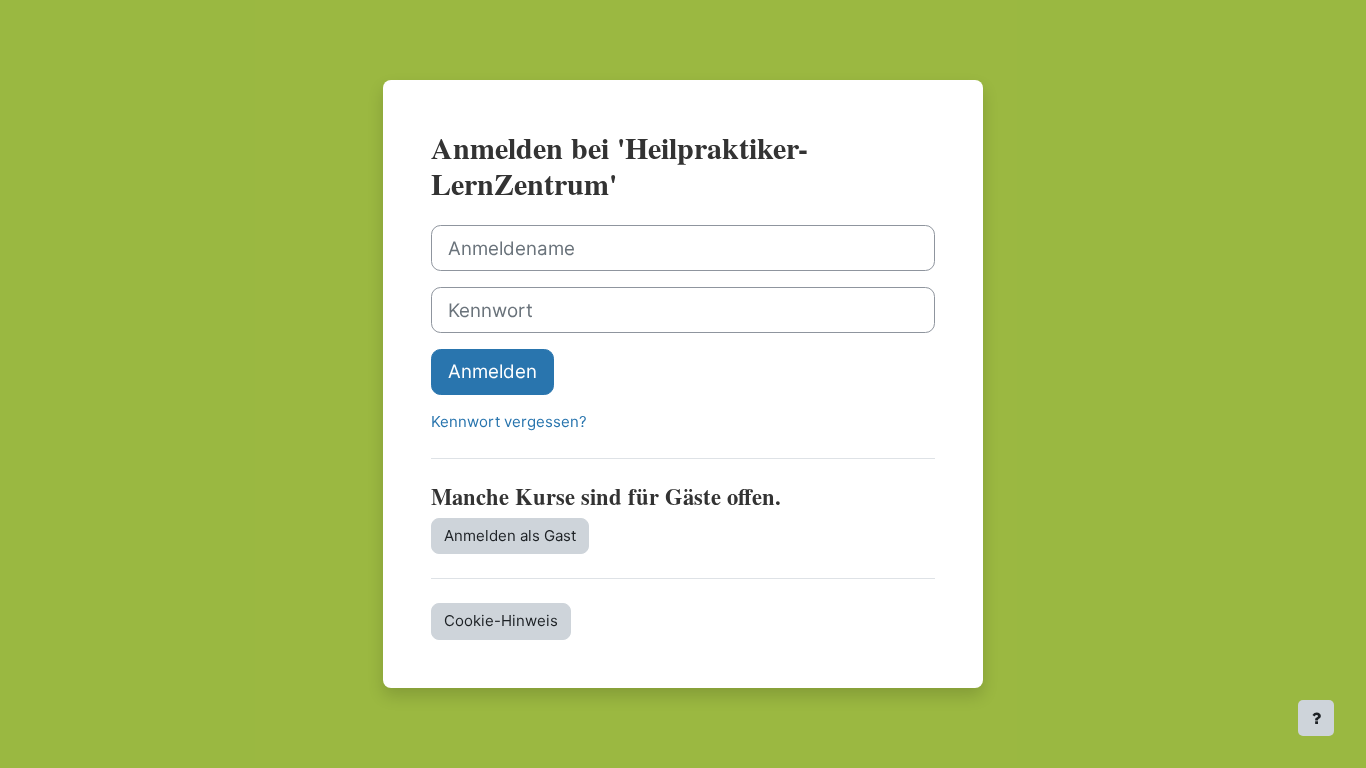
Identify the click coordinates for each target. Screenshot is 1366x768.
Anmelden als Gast (510, 535)
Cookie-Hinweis (501, 620)
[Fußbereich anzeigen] (1316, 718)
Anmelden (492, 371)
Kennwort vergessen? (509, 421)
